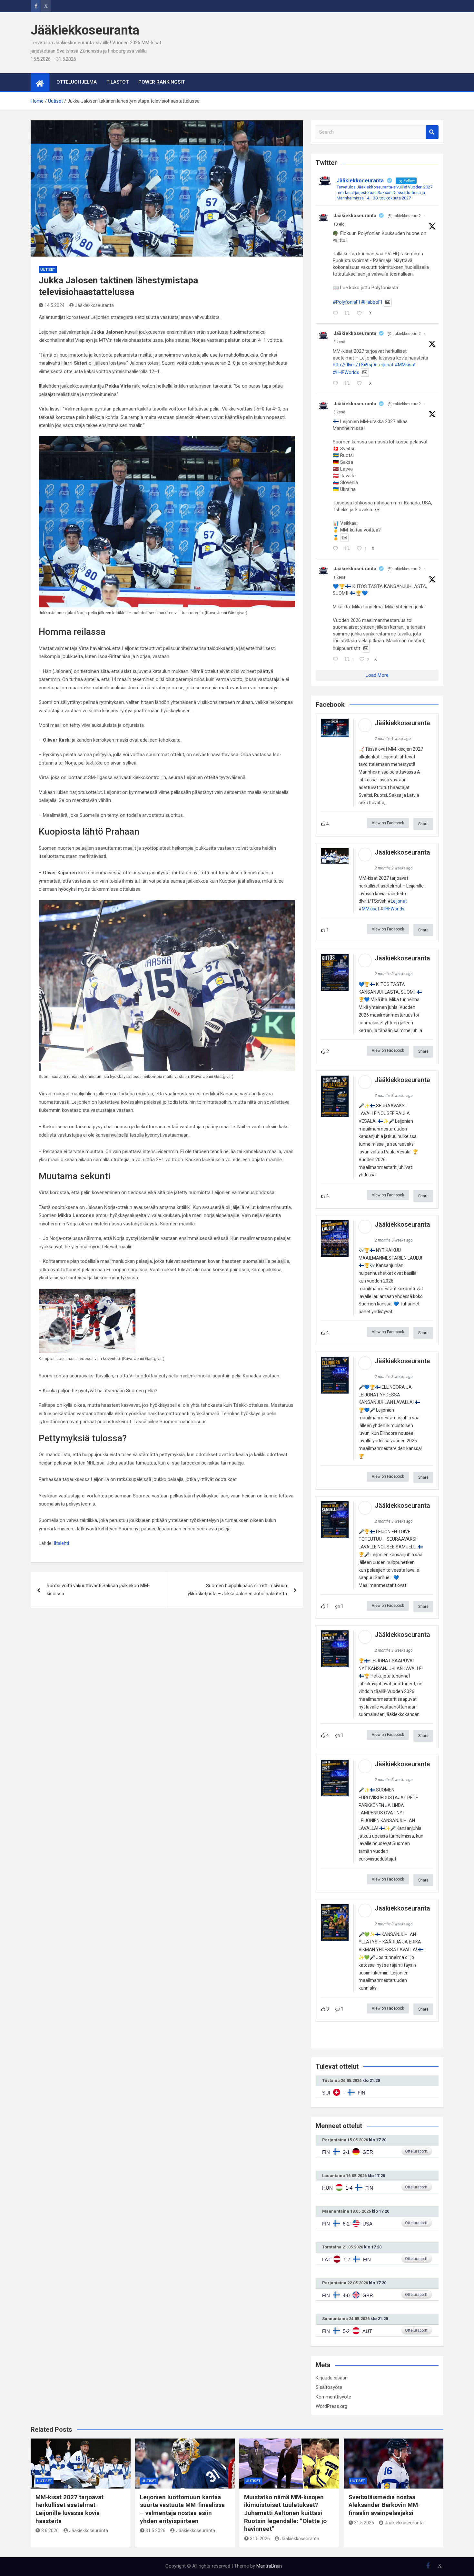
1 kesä (339, 577)
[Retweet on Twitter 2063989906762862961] (349, 549)
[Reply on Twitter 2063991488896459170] (337, 384)
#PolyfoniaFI (346, 302)
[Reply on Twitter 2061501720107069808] (337, 660)
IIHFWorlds (394, 909)
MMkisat (370, 909)
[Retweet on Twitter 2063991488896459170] (349, 384)
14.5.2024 (54, 305)
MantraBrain (269, 2566)
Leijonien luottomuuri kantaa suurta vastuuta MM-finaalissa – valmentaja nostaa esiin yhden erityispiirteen (182, 2509)
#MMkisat (405, 365)
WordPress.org (331, 2406)
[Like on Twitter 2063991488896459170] (361, 384)
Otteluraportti (417, 2151)
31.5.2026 (155, 2530)
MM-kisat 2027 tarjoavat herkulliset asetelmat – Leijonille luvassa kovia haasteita (69, 2509)
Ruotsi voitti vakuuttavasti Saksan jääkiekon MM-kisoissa (98, 1590)
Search (432, 132)
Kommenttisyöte (333, 2397)
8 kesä (339, 342)
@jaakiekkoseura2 (404, 216)
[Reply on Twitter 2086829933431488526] (337, 314)
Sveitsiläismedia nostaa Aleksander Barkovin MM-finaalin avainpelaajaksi (384, 2505)
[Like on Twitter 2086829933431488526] (361, 314)
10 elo (339, 224)
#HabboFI (372, 302)
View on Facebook (388, 823)
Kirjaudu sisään (332, 2378)
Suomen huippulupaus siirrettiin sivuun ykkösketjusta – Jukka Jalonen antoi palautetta (237, 1590)
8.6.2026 (50, 2530)
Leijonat (399, 901)
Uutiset (48, 270)
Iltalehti (61, 1543)
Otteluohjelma (77, 82)
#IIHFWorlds (346, 372)
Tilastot (118, 82)
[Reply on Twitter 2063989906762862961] (337, 549)
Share (423, 824)
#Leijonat (383, 365)
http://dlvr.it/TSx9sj (352, 365)
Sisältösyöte (329, 2387)
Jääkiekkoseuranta (85, 30)
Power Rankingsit (162, 82)
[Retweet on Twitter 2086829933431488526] (349, 314)
